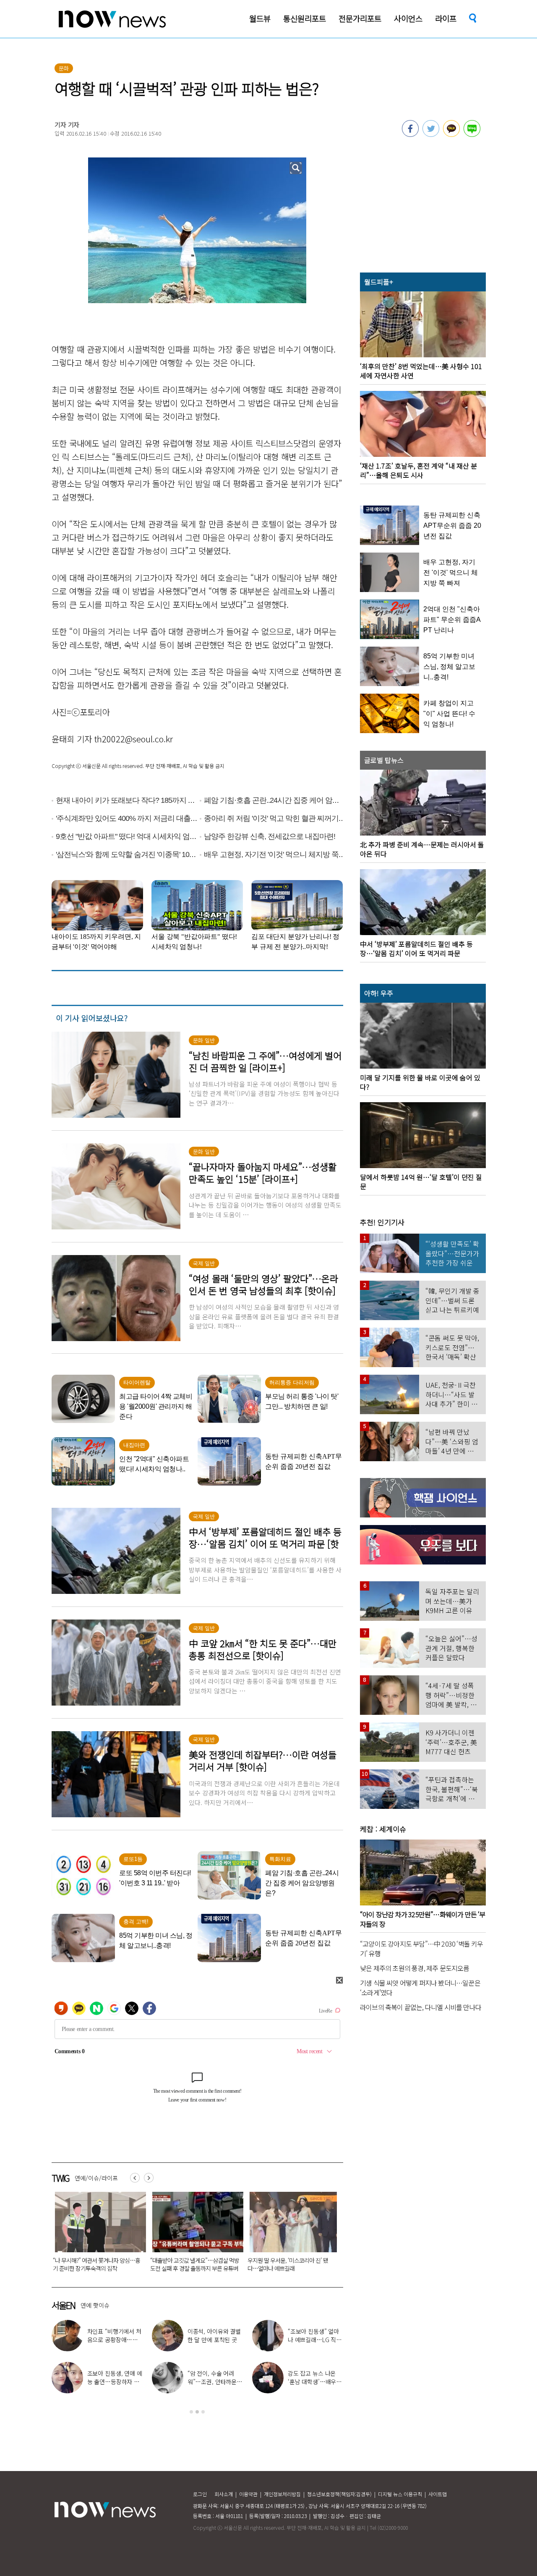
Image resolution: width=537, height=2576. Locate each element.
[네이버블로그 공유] (472, 134)
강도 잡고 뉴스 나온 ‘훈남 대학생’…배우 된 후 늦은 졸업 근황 (313, 2382)
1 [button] (191, 2412)
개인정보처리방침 (282, 2494)
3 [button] (203, 2412)
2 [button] (197, 2412)
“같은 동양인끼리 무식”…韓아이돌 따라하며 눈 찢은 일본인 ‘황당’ (286, 2264)
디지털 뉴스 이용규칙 (400, 2494)
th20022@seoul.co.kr (134, 739)
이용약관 (248, 2494)
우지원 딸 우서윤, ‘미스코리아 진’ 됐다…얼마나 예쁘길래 (187, 2264)
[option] (94, 2235)
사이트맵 (438, 2494)
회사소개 (224, 2494)
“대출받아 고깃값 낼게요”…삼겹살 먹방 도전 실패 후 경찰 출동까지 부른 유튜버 (94, 2264)
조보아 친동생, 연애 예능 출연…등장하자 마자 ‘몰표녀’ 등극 (115, 2382)
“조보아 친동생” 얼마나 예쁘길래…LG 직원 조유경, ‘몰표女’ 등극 (315, 2340)
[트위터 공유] (431, 134)
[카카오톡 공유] (451, 134)
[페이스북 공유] (410, 134)
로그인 (200, 2494)
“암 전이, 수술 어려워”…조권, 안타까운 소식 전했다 (212, 2382)
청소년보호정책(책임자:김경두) (339, 2494)
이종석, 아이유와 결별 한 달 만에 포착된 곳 (214, 2335)
